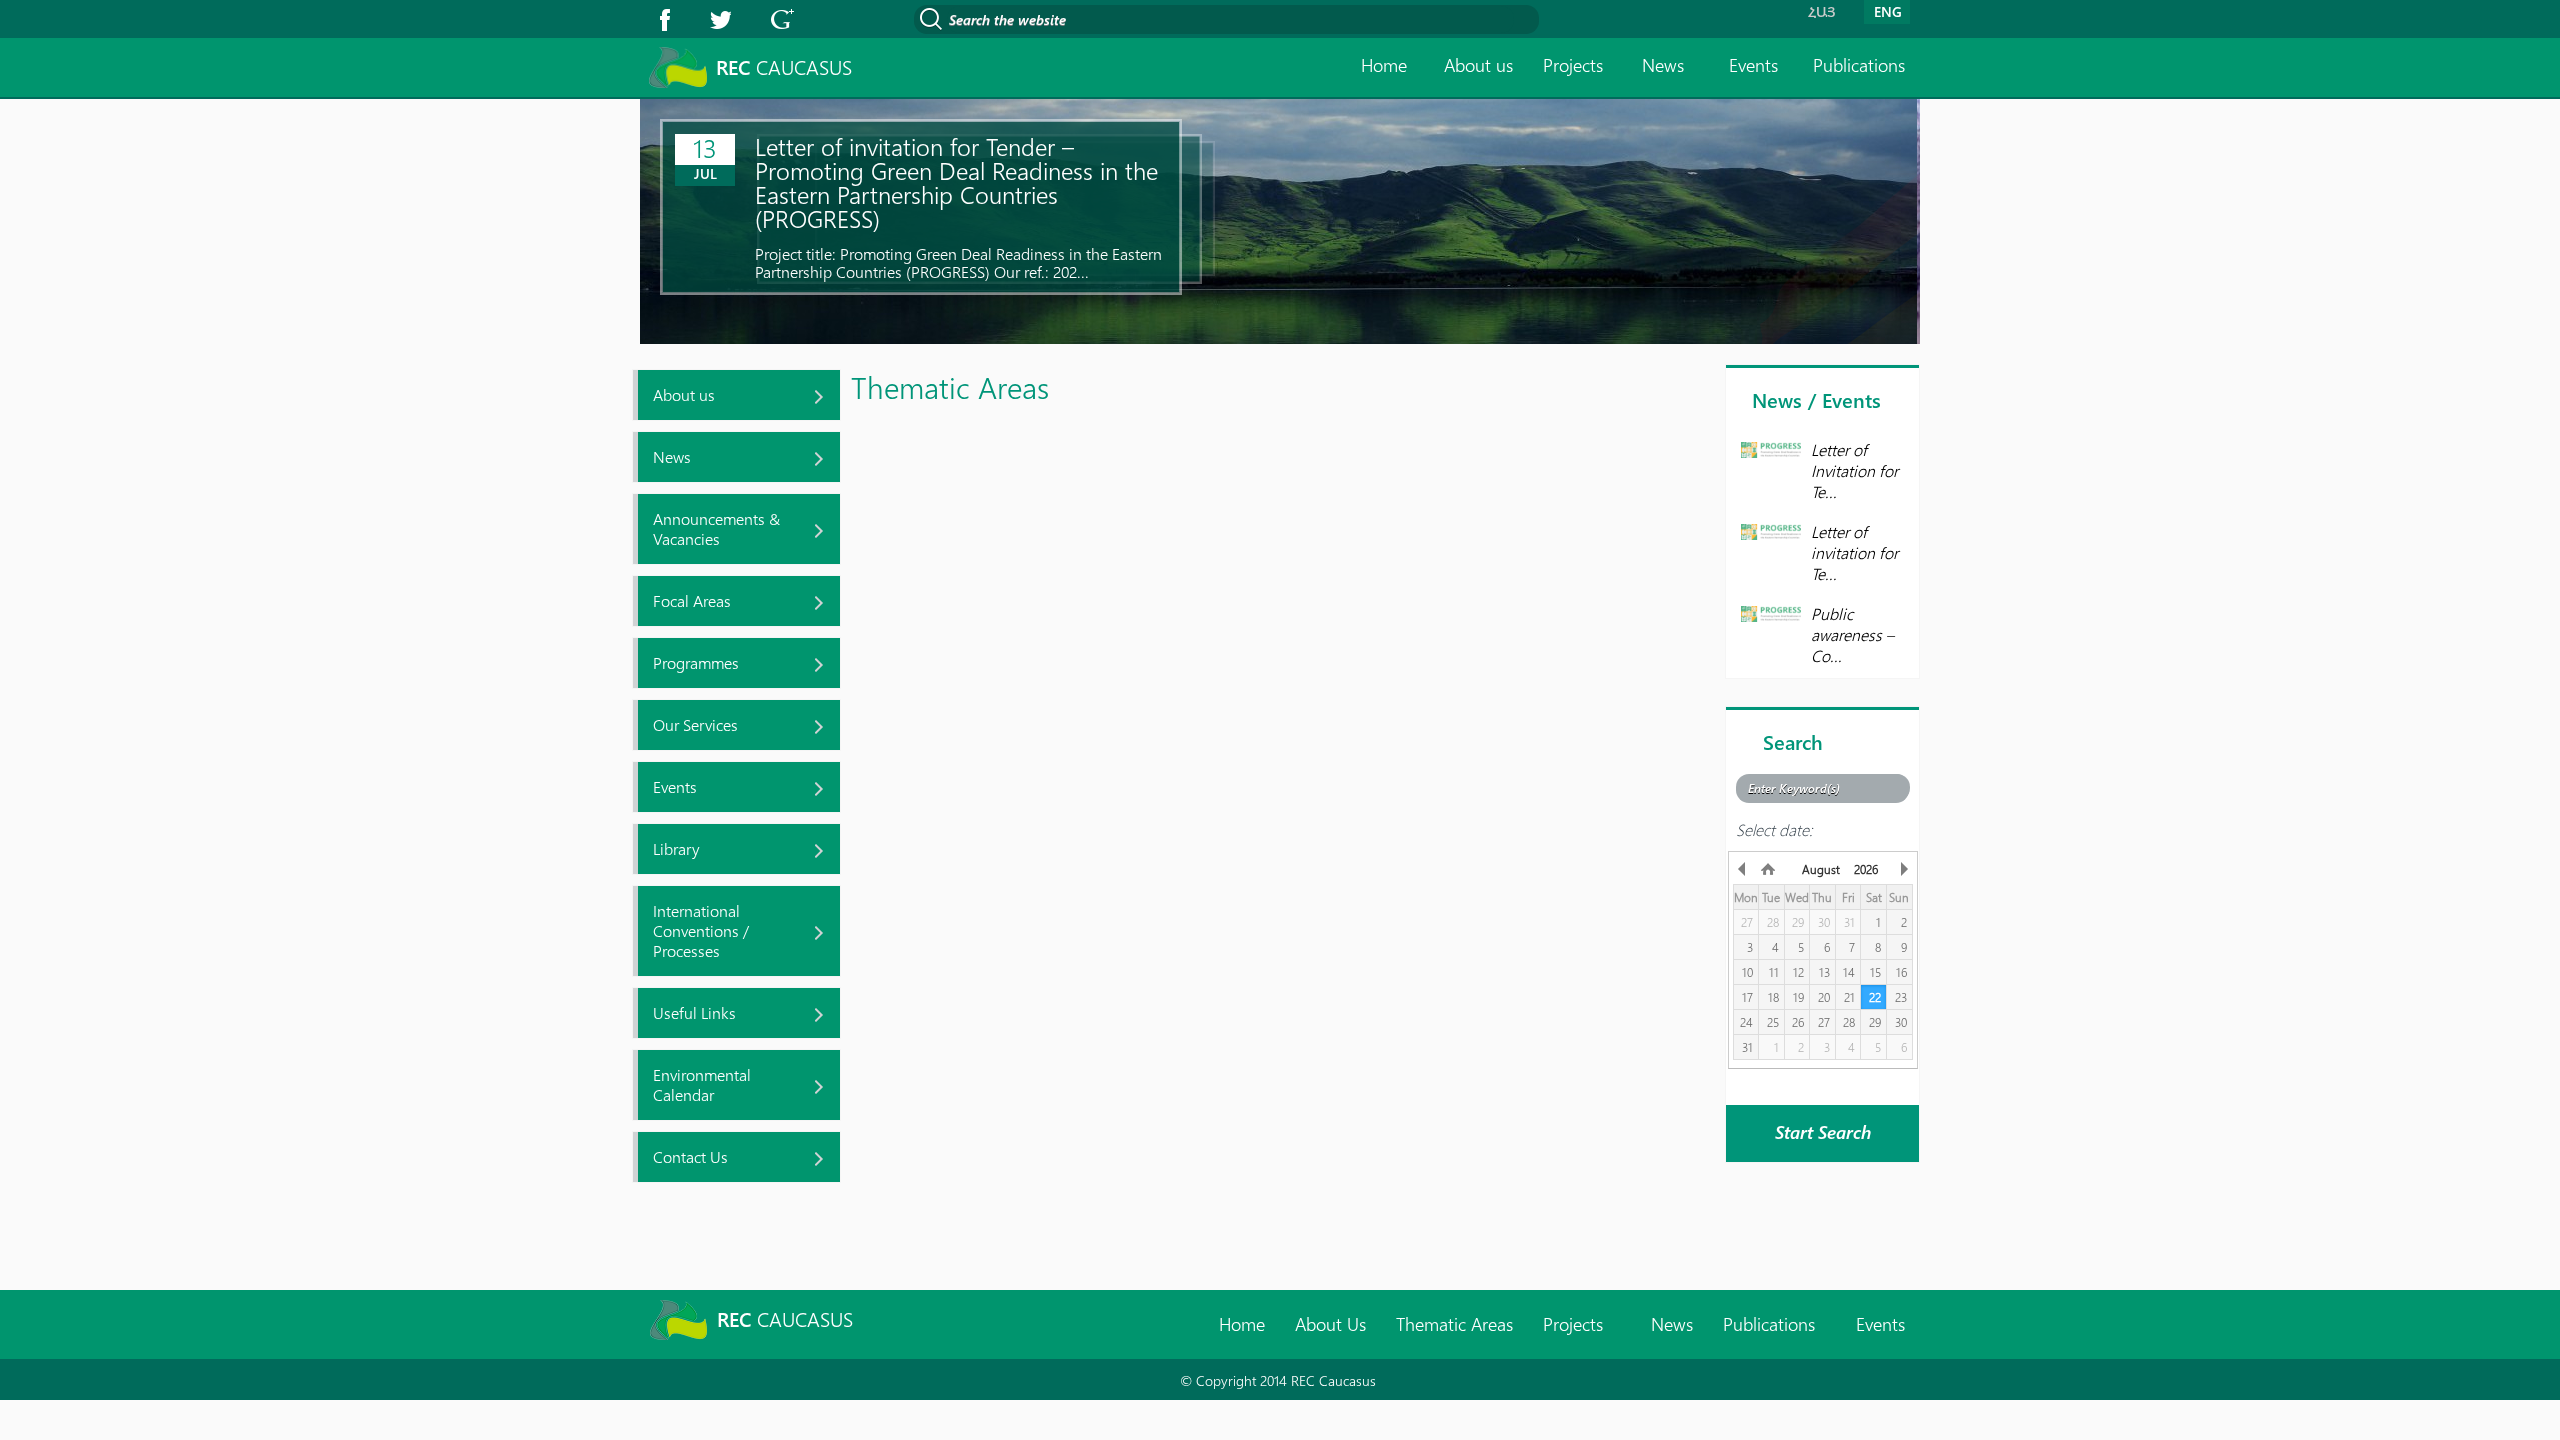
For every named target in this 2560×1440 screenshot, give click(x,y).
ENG (1888, 11)
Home (1384, 65)
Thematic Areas (1454, 1324)
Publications (1859, 65)
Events (1753, 65)
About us (1478, 65)
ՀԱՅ (1821, 11)
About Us (1330, 1324)
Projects (1573, 65)
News (1663, 65)
